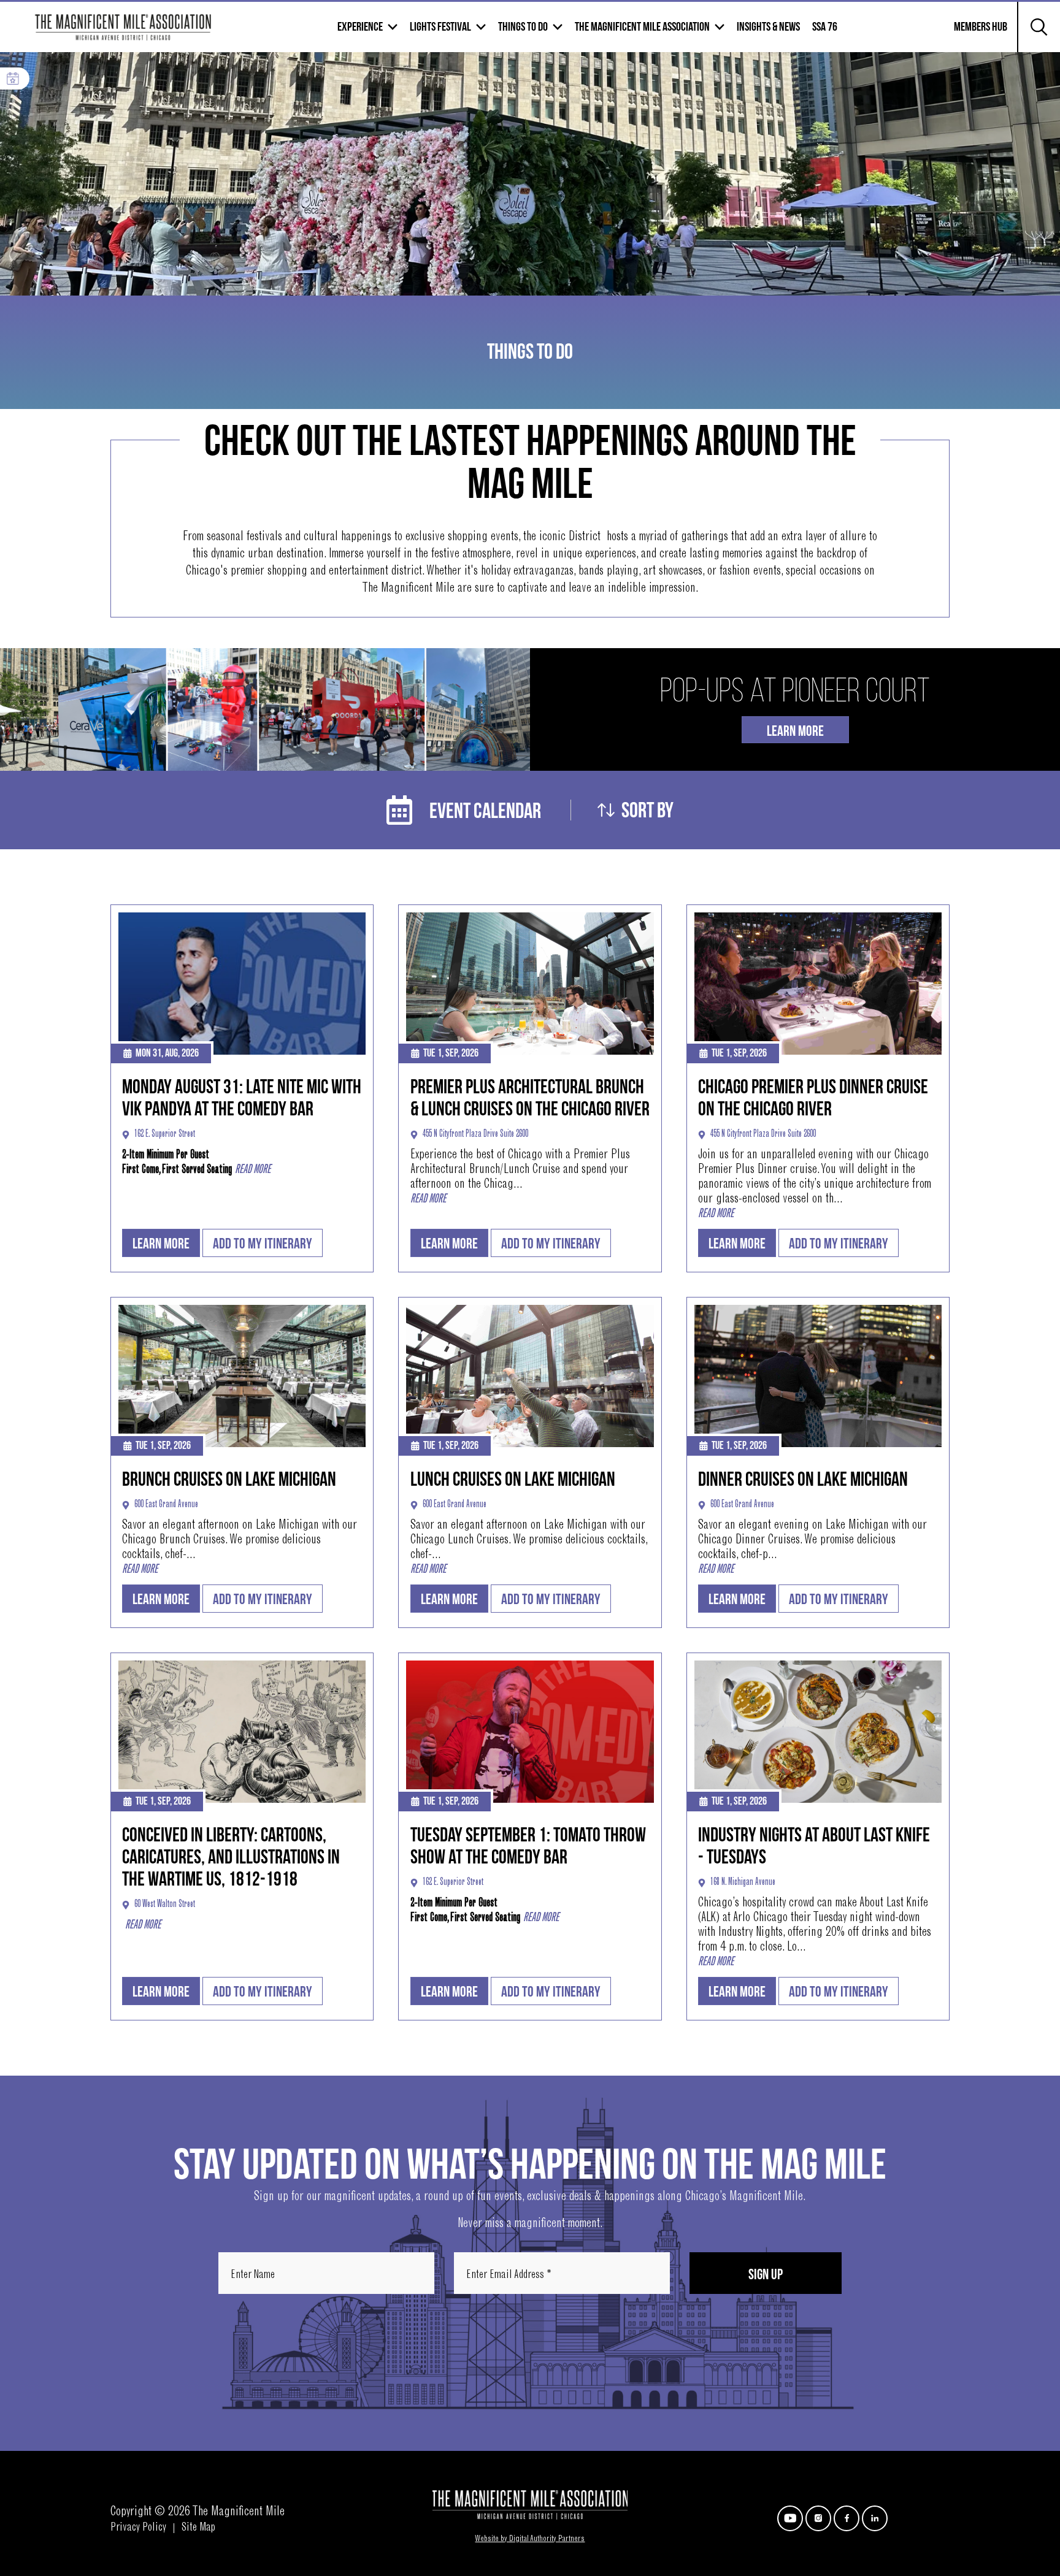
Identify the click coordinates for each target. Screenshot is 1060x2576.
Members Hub (973, 34)
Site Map (198, 2528)
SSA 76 (825, 27)
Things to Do (523, 27)
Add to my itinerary (263, 1244)
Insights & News (768, 27)
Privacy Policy (138, 2528)
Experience (360, 27)
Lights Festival (440, 27)
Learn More (795, 731)
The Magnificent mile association (642, 27)
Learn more (161, 1244)
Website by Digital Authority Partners (530, 2539)
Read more (253, 1170)
